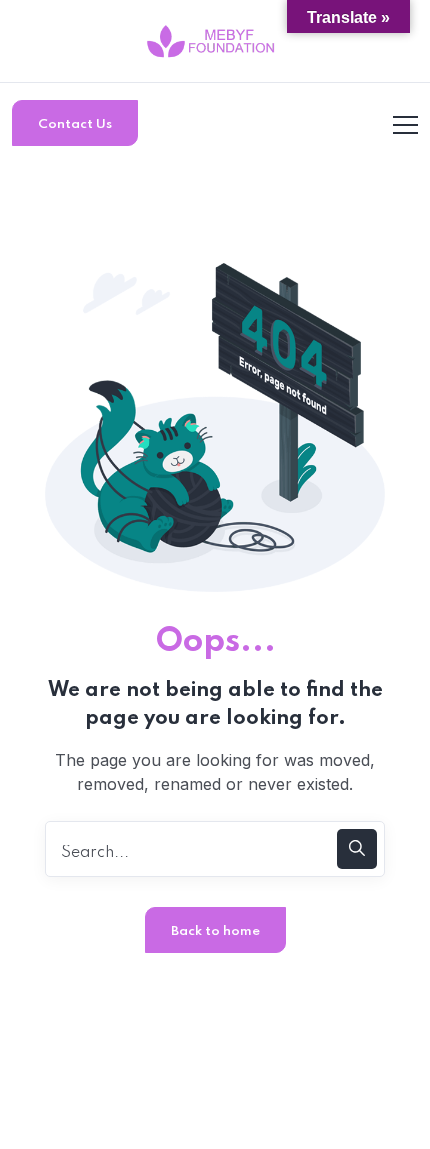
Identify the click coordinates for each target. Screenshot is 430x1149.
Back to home (215, 931)
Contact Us (75, 124)
